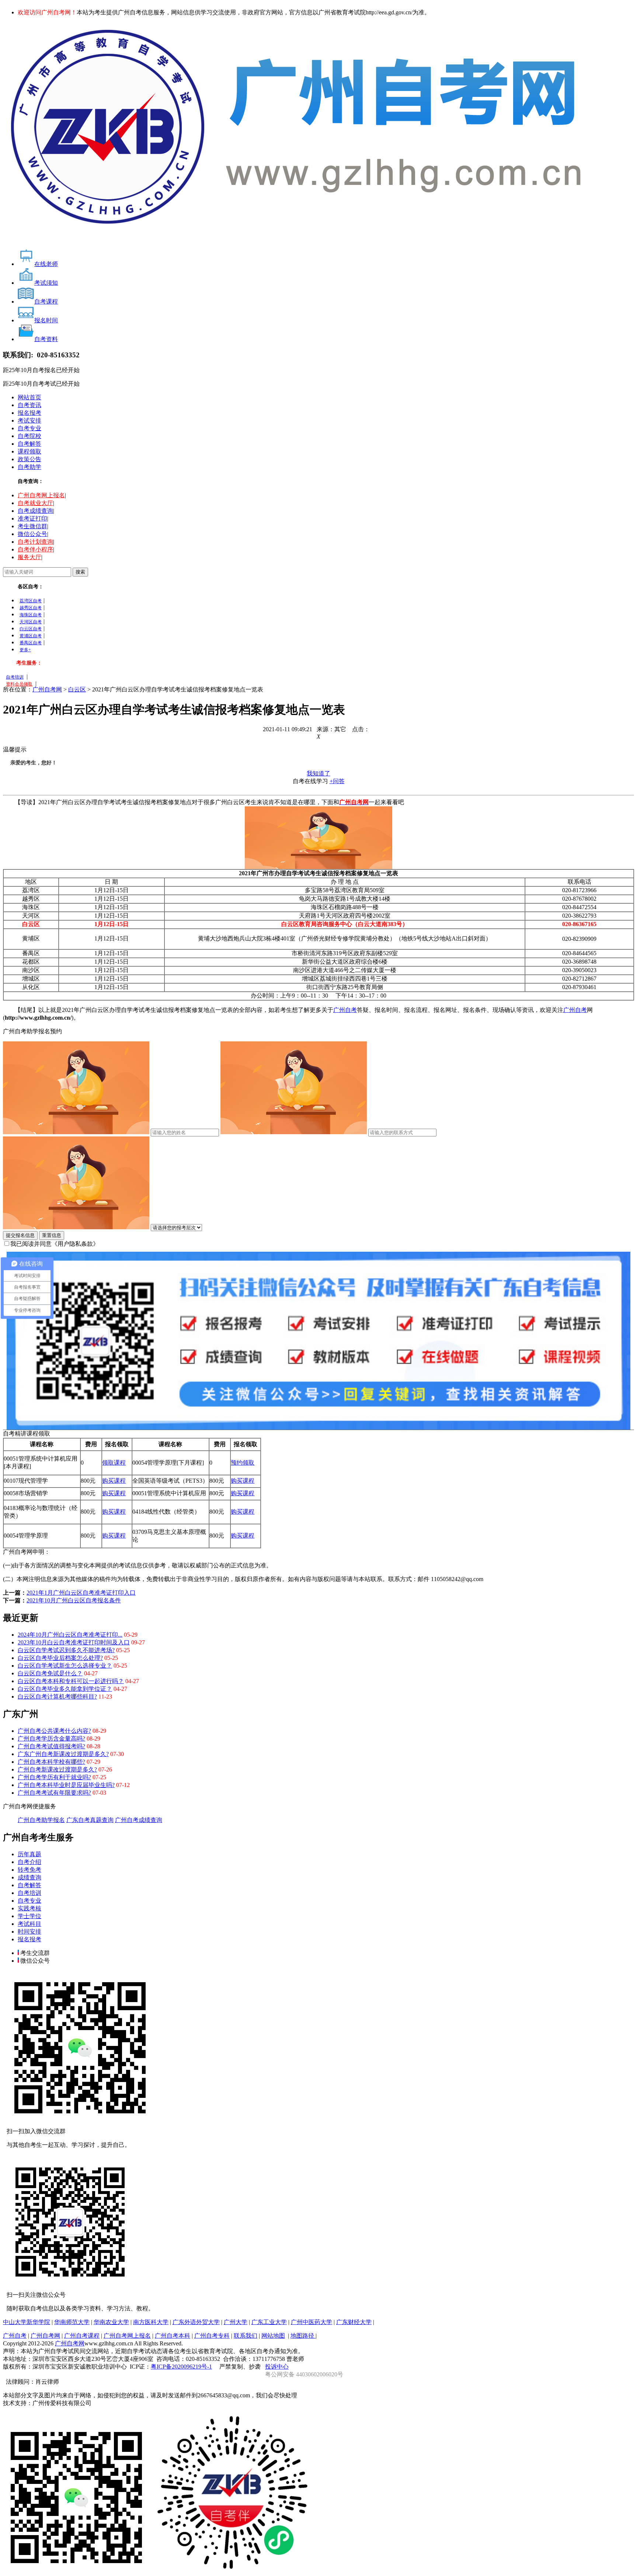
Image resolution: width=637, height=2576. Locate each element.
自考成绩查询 (35, 511)
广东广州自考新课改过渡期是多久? (63, 1754)
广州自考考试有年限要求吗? (54, 1793)
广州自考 (345, 1010)
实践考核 (29, 1908)
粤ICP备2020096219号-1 (181, 2367)
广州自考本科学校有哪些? (51, 1762)
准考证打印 (32, 518)
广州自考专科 (212, 2336)
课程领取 (29, 451)
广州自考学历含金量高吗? (51, 1739)
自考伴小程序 (35, 549)
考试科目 (29, 1924)
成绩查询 (29, 1877)
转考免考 (29, 1870)
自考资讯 (29, 405)
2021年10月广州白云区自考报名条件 (74, 1600)
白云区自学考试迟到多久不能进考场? (66, 1650)
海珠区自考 (31, 615)
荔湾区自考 (31, 601)
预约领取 (243, 1463)
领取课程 (114, 1463)
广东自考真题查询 (90, 1820)
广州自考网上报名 (41, 495)
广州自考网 (47, 689)
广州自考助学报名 (41, 1820)
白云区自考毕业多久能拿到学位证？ (65, 1689)
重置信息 (52, 1235)
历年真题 (29, 1854)
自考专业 (29, 428)
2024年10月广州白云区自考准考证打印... (70, 1635)
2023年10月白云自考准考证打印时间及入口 (74, 1642)
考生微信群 (32, 526)
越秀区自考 (31, 608)
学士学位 (29, 1916)
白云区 (77, 689)
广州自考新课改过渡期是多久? (57, 1769)
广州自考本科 (173, 2336)
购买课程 (114, 1481)
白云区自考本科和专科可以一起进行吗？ (71, 1681)
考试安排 (29, 420)
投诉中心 (277, 2367)
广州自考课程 (82, 2336)
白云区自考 (31, 629)
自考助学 (29, 467)
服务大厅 (29, 557)
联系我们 (246, 2336)
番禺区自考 (31, 643)
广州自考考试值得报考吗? (51, 1746)
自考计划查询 (35, 542)
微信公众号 (32, 534)
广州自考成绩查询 (139, 1820)
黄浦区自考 (31, 636)
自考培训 (15, 677)
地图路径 (303, 2336)
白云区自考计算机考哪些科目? (57, 1697)
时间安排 (29, 1932)
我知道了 (318, 773)
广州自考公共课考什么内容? (54, 1731)
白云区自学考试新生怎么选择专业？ (65, 1666)
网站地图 (273, 2336)
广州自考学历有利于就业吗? (54, 1777)
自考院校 (29, 436)
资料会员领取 (19, 684)
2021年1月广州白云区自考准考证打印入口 (81, 1593)
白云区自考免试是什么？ (50, 1673)
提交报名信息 (20, 1235)
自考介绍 (29, 1862)
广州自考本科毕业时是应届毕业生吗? (66, 1785)
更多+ (25, 650)
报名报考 (29, 413)
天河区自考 (31, 622)
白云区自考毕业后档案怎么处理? (60, 1658)
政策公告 (29, 459)
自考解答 (29, 444)
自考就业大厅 (35, 503)
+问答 (337, 781)
